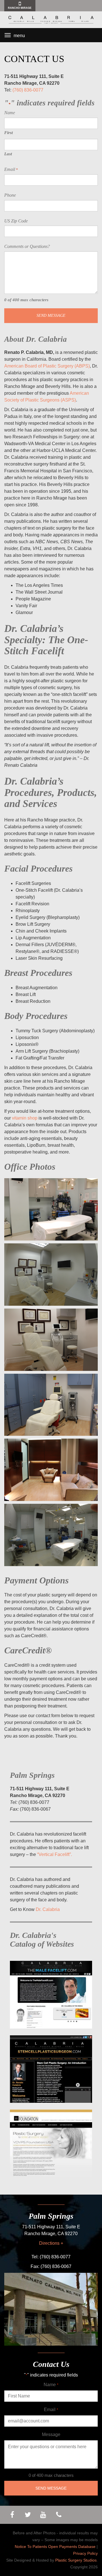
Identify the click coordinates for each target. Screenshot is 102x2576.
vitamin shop (25, 1118)
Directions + (51, 2243)
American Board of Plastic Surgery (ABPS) (47, 366)
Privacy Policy (85, 2553)
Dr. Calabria (48, 1909)
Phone (10, 195)
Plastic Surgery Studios (76, 2560)
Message (51, 2434)
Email (11, 169)
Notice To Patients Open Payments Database (55, 2547)
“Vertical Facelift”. (55, 1854)
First (8, 133)
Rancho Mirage (20, 8)
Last (8, 154)
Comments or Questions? (27, 246)
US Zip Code (16, 221)
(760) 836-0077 (28, 90)
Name (51, 2385)
